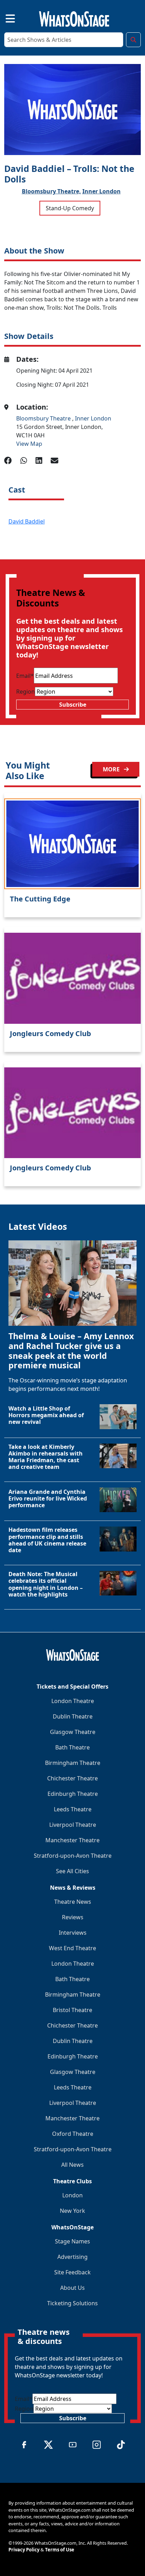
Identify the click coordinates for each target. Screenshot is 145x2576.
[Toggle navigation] (4, 18)
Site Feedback (72, 2272)
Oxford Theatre (73, 2134)
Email (25, 676)
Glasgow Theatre (73, 1732)
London (72, 2195)
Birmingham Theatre (73, 1763)
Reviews (73, 1917)
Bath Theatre (72, 1747)
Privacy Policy (24, 2550)
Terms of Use (60, 2550)
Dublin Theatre (73, 1716)
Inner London (102, 191)
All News (72, 2165)
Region (26, 692)
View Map (29, 444)
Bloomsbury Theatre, (51, 191)
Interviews (73, 1933)
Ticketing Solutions (72, 2303)
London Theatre (73, 1701)
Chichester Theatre (72, 1778)
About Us (72, 2288)
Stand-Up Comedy (70, 208)
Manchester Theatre (72, 1840)
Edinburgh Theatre (73, 1794)
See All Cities (72, 1871)
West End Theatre (72, 1948)
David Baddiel (27, 521)
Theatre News (73, 1902)
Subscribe (73, 705)
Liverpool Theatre (73, 1825)
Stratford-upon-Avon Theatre (73, 1856)
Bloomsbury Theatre (44, 418)
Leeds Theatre (73, 1809)
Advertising (72, 2257)
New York (72, 2211)
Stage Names (72, 2241)
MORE (112, 769)
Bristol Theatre (72, 2010)
